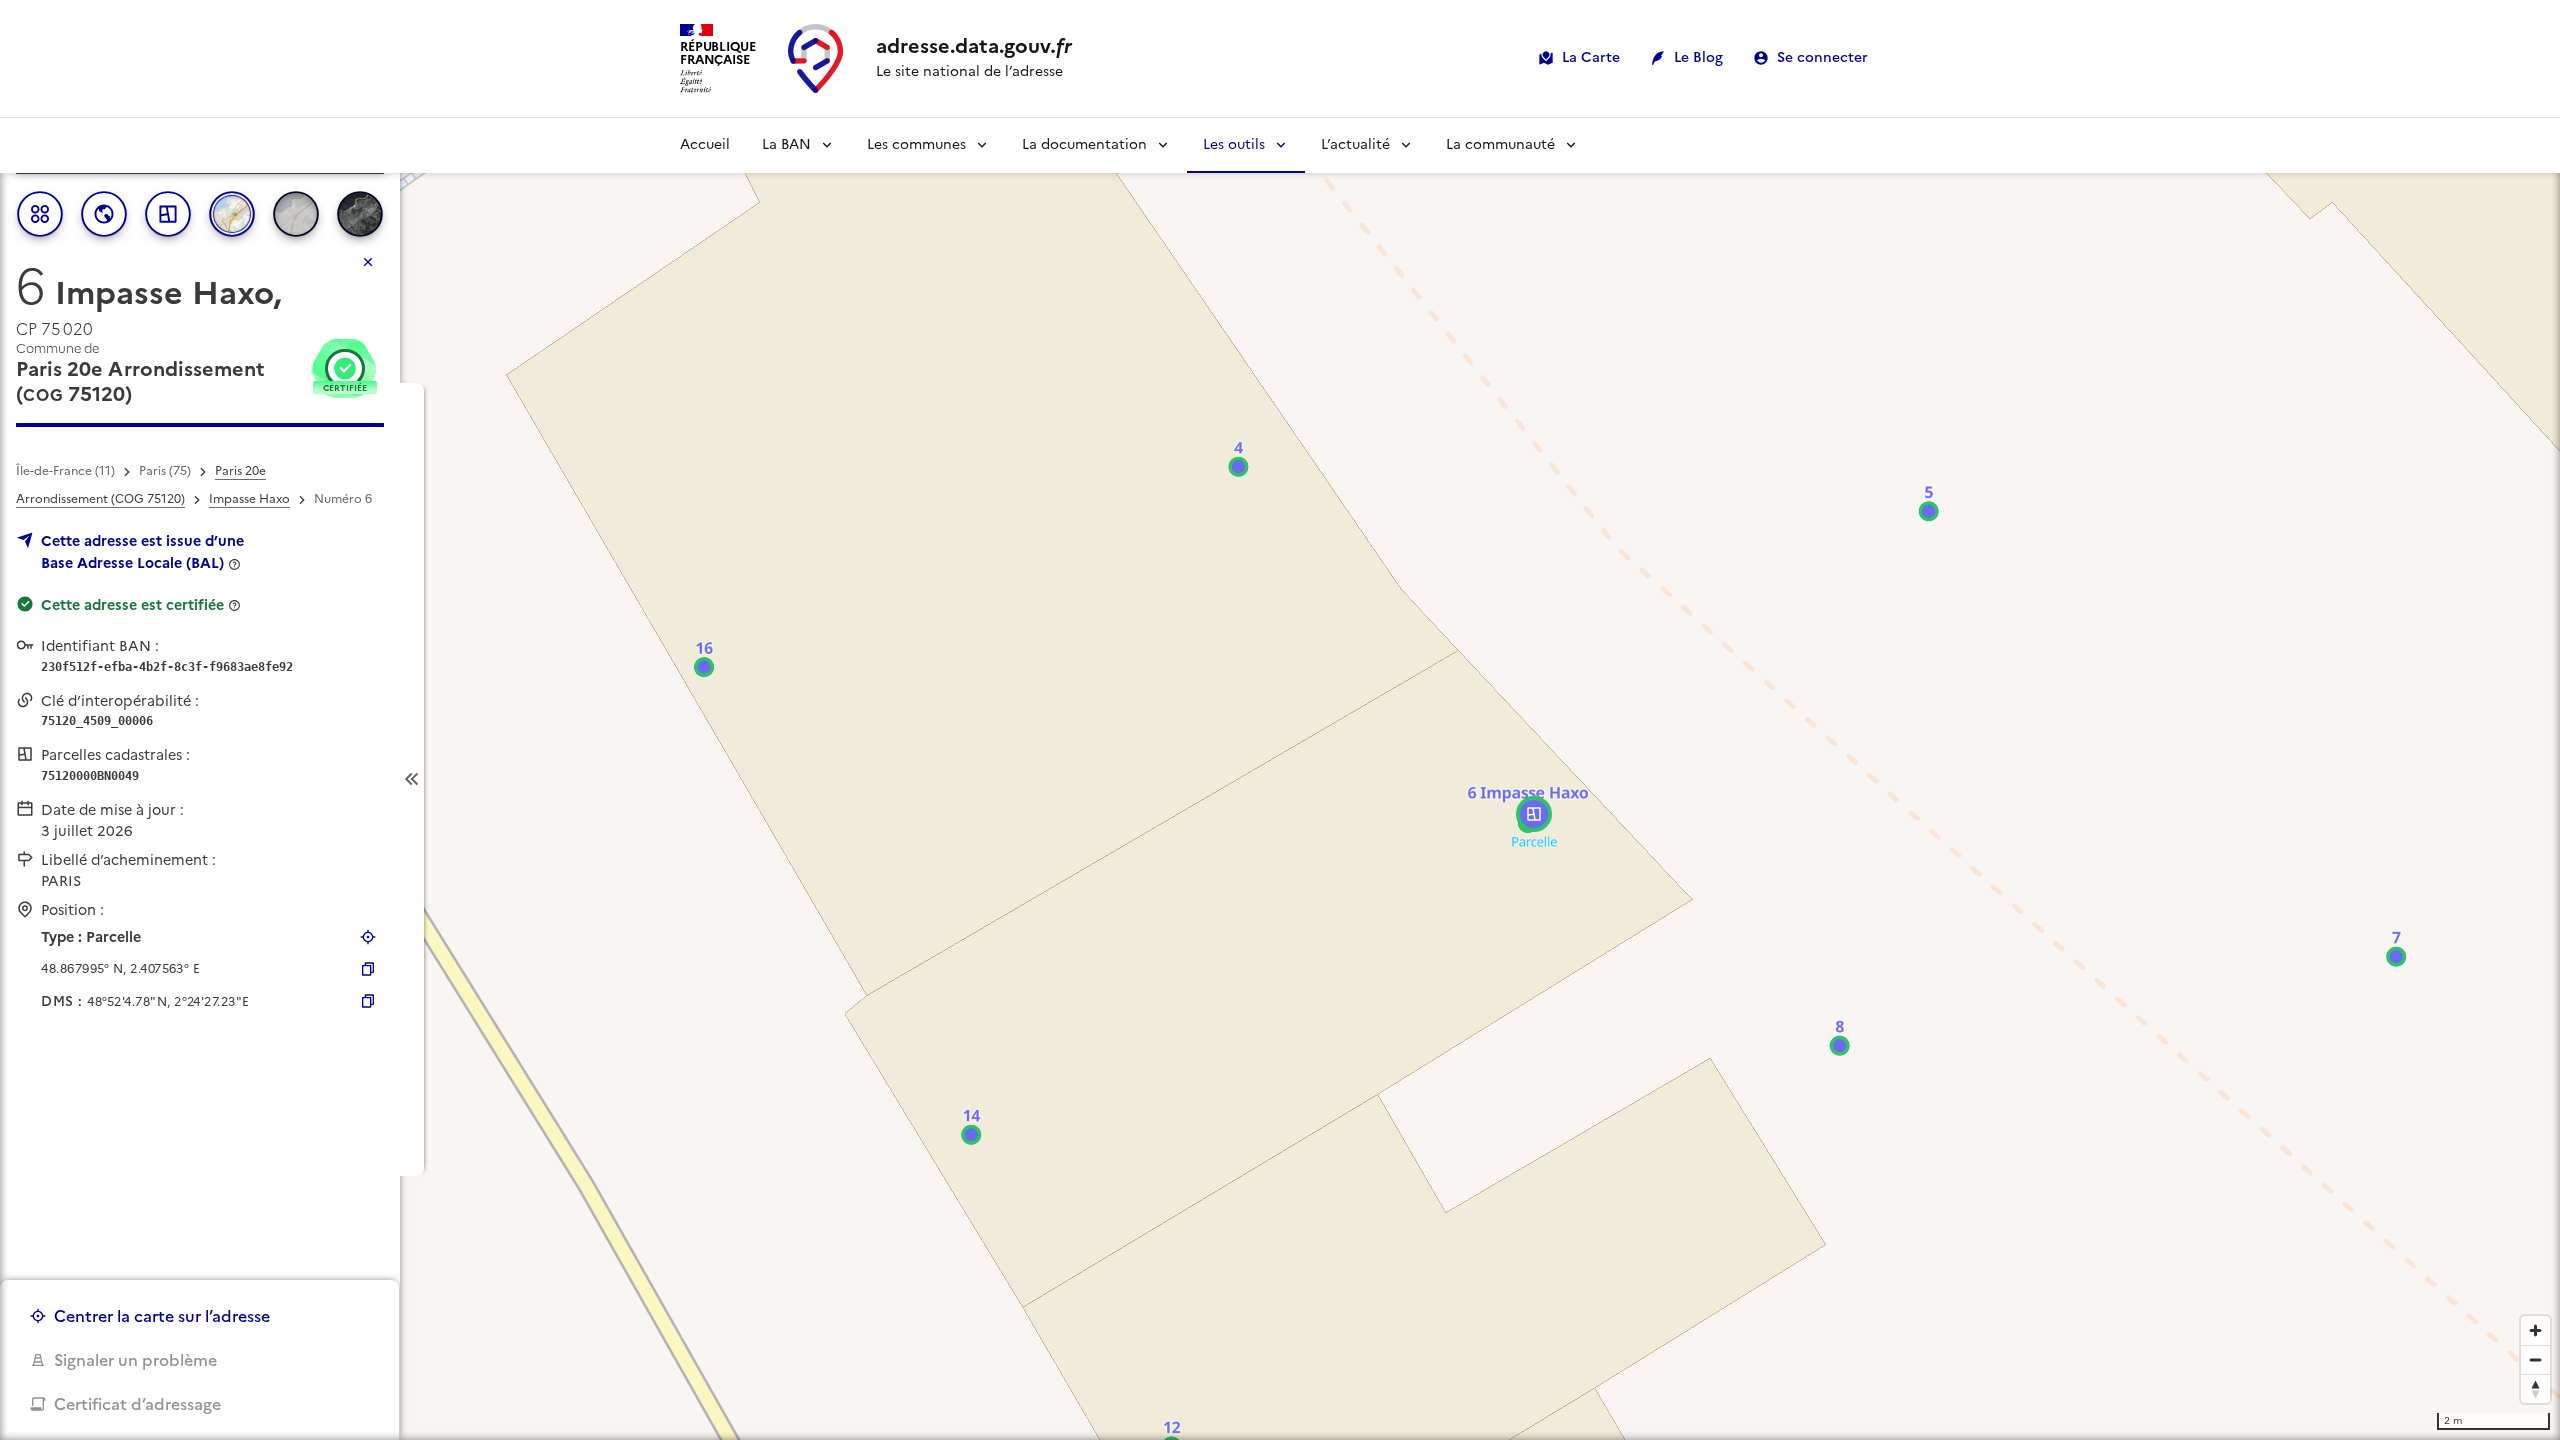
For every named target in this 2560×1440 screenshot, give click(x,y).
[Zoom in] (2535, 1330)
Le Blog (1698, 57)
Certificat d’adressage (137, 1404)
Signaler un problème (135, 1360)
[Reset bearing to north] (2535, 1388)
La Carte (1591, 57)
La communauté (1500, 144)
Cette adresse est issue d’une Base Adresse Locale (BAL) (142, 552)
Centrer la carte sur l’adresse (162, 1316)
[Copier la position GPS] (368, 969)
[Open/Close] (412, 779)
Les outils (1234, 144)
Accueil (705, 144)
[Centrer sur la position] (368, 937)
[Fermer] (368, 262)
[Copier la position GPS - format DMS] (368, 1001)
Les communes (916, 144)
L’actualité (1355, 144)
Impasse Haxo (249, 499)
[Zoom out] (2535, 1359)
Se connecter (1822, 57)
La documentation (1084, 144)
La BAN (786, 144)
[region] (1280, 779)
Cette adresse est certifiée (132, 605)
